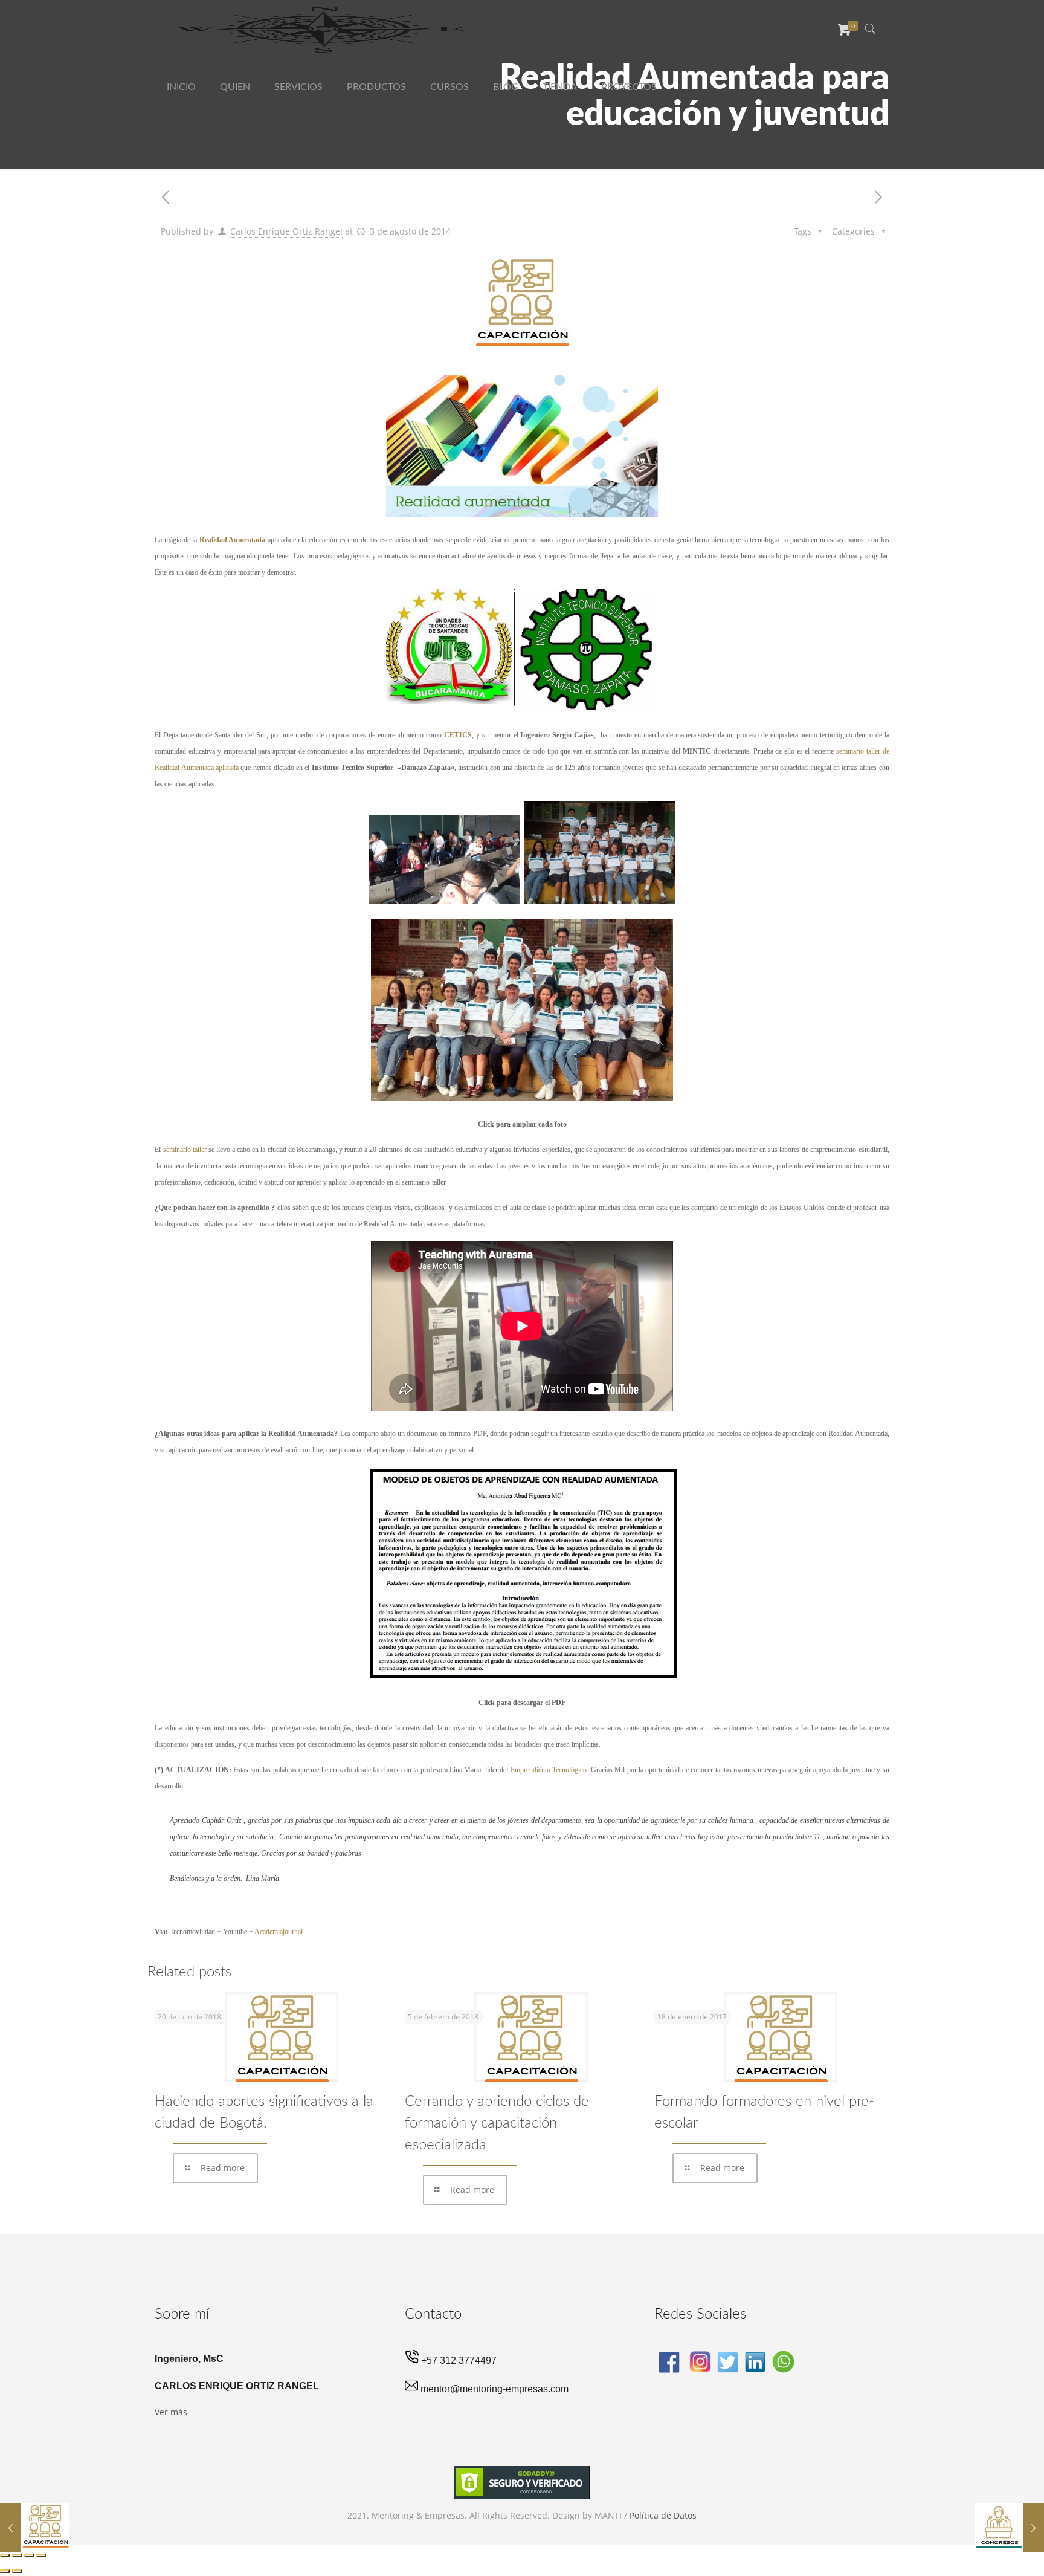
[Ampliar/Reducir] (5, 2555)
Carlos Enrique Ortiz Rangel (286, 231)
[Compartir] (29, 2555)
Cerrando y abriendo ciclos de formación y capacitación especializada (497, 2123)
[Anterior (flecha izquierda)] (5, 2571)
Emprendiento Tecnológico (549, 1770)
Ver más (171, 2412)
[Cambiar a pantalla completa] (17, 2555)
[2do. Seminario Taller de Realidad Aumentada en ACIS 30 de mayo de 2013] (35, 2528)
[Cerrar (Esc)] (41, 2555)
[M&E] (321, 29)
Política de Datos (663, 2515)
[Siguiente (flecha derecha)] (17, 2571)
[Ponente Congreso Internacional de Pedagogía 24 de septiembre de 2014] (1009, 2528)
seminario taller (185, 1150)
